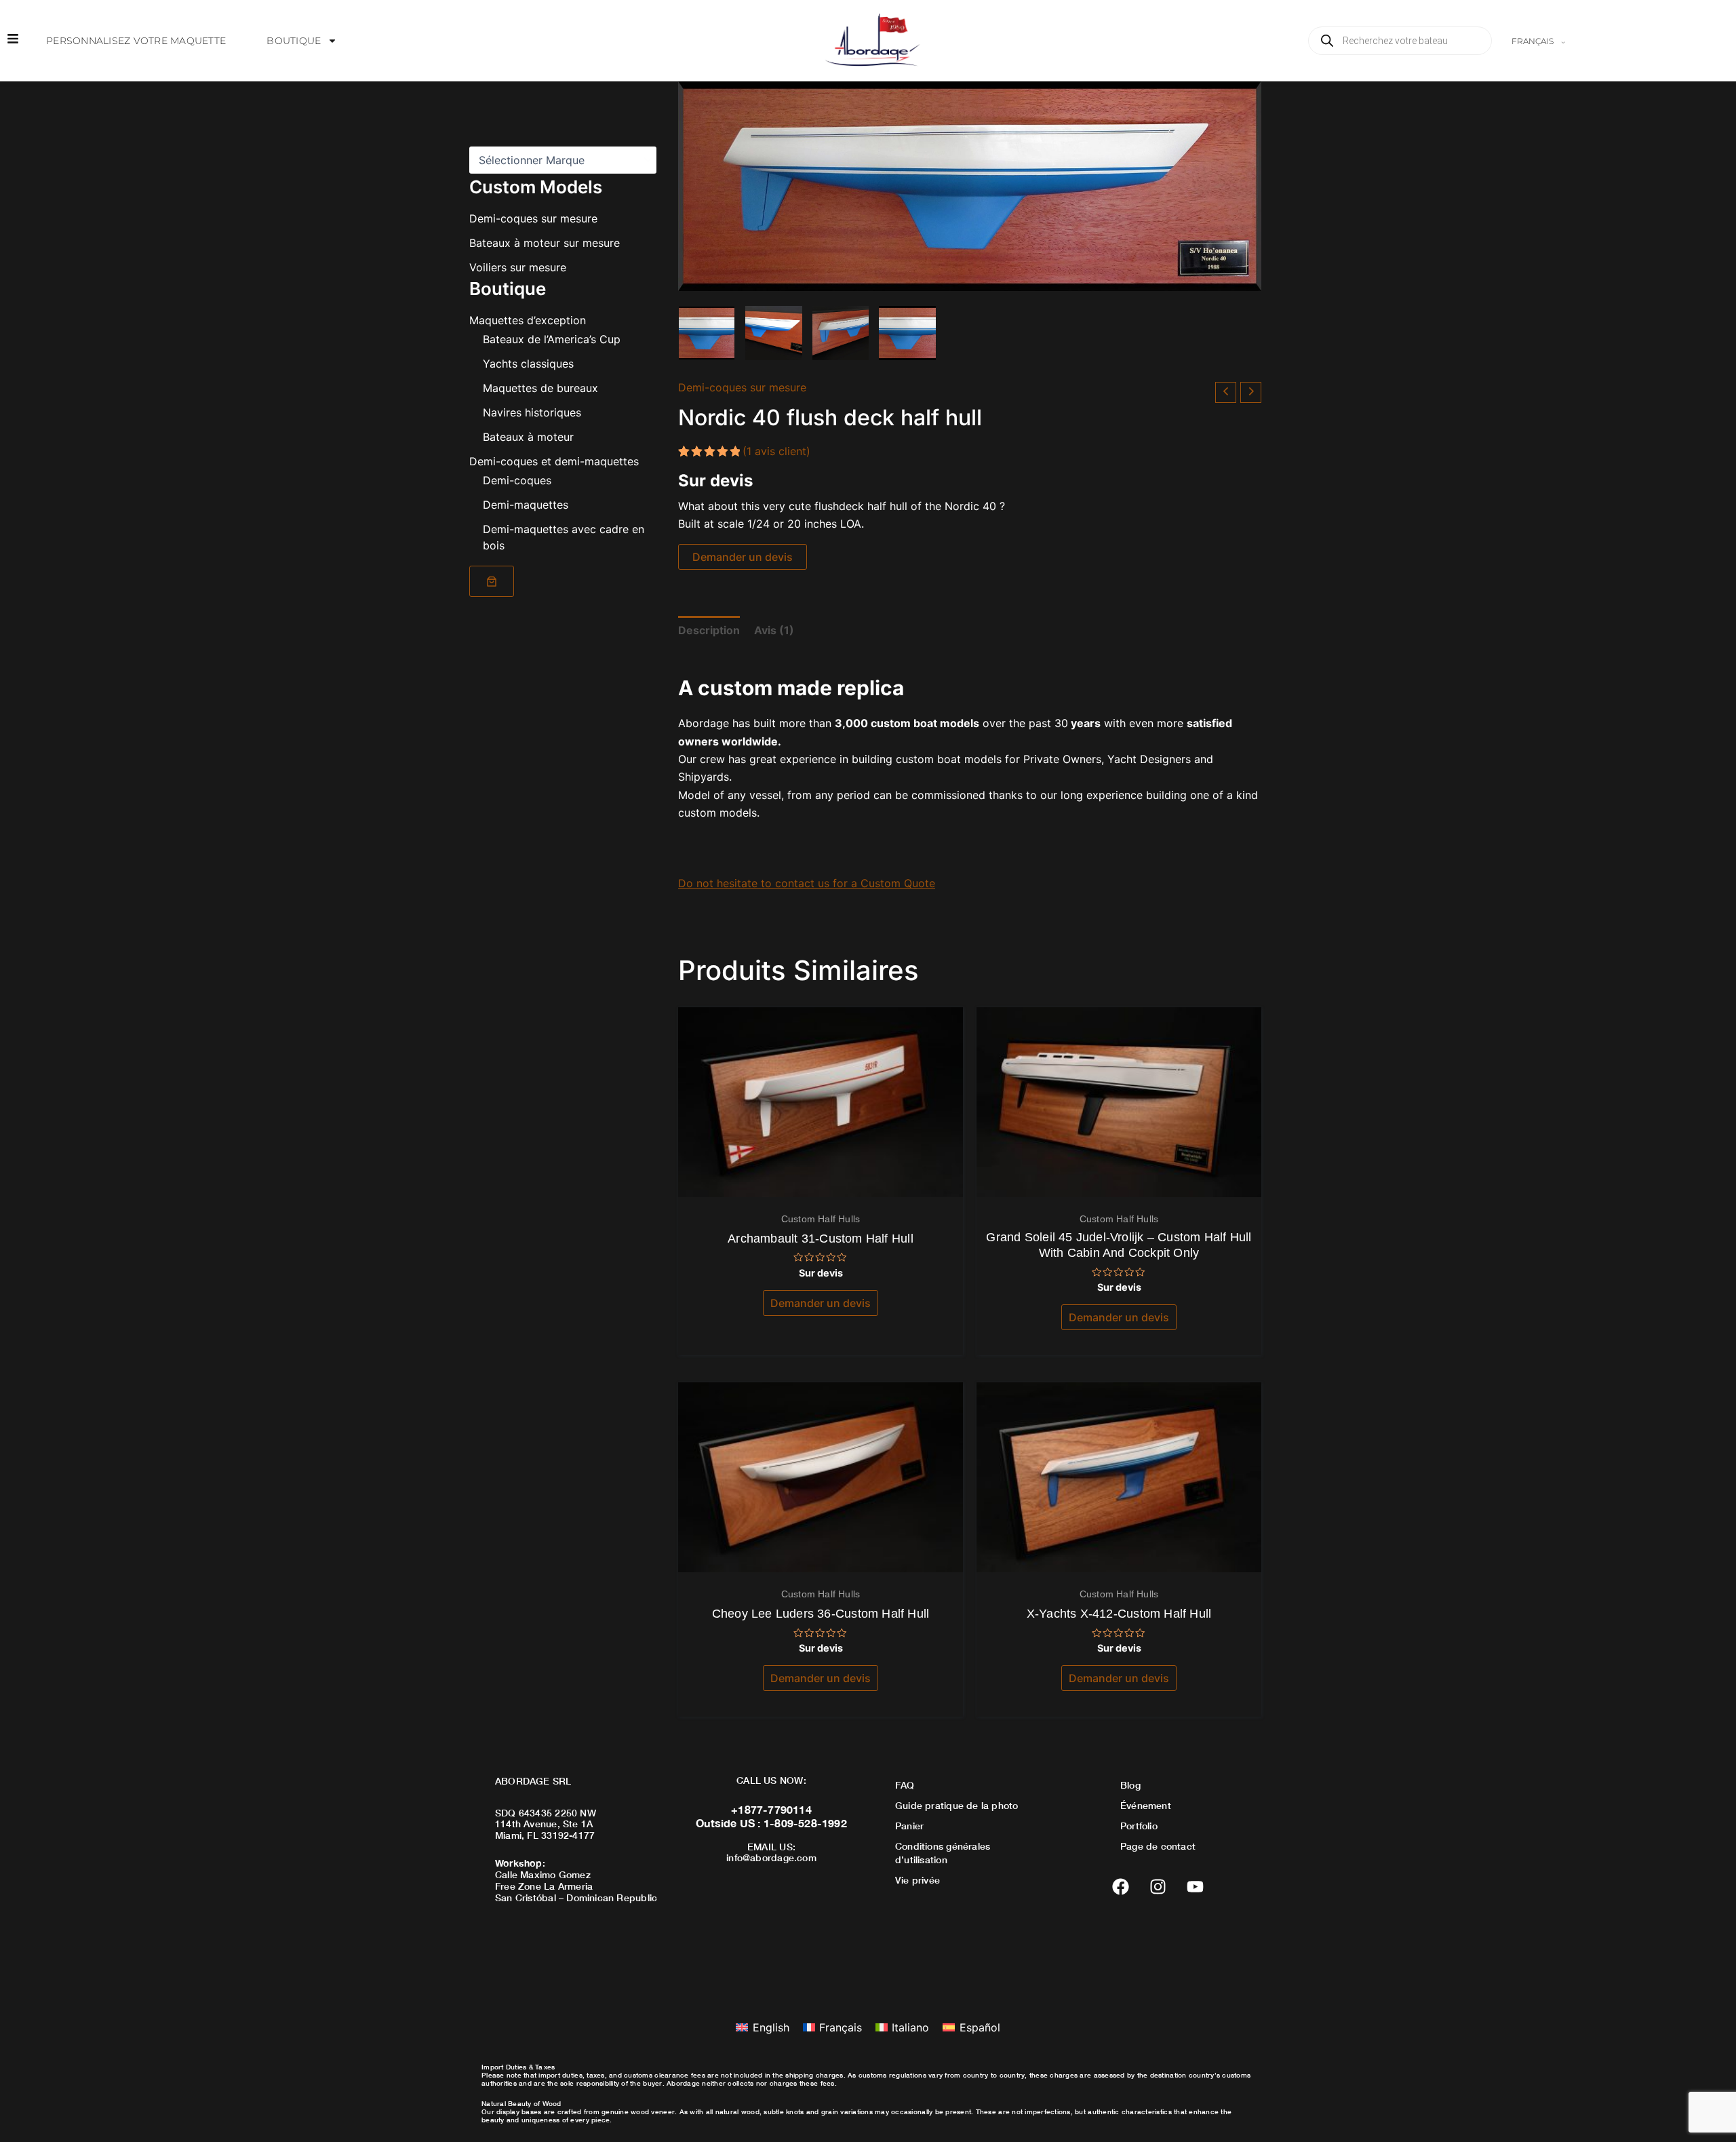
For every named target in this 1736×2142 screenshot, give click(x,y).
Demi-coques (517, 480)
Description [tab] (709, 630)
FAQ (905, 1785)
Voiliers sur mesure (518, 267)
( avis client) (776, 451)
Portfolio (1139, 1826)
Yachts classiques (528, 364)
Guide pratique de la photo (956, 1805)
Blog (1130, 1785)
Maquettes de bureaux (540, 388)
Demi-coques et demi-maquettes (554, 461)
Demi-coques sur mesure (533, 218)
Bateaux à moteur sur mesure (545, 243)
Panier (909, 1826)
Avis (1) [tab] (774, 630)
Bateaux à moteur (528, 437)
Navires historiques (532, 412)
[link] (492, 581)
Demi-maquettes (526, 505)
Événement (1146, 1805)
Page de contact (1158, 1846)
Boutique (294, 41)
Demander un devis (743, 557)
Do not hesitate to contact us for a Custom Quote (807, 883)
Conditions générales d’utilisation (943, 1853)
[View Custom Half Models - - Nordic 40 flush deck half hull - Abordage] (707, 333)
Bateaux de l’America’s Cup (552, 339)
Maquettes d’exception (528, 320)
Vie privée (918, 1880)
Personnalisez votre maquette (136, 41)
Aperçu (821, 1184)
